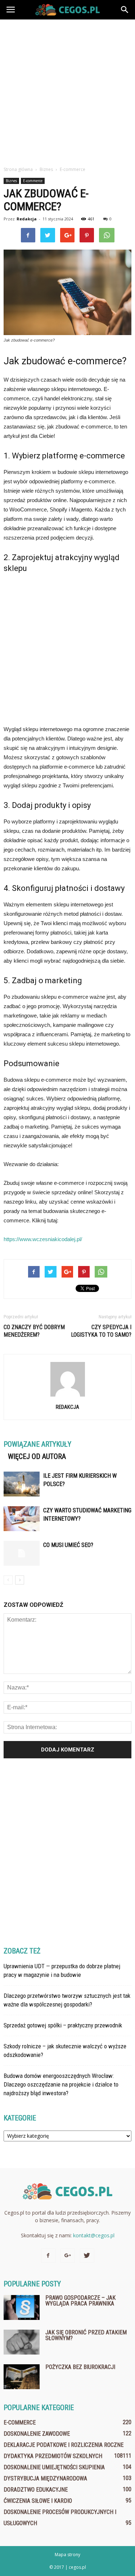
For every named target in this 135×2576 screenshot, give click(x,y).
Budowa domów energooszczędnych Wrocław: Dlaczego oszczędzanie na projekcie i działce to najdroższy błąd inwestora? (61, 2084)
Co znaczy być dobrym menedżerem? (34, 1331)
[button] (125, 10)
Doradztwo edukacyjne (36, 2490)
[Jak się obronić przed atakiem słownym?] (22, 2342)
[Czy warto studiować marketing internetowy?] (22, 1519)
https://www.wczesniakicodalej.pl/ (43, 1239)
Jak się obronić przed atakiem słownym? (86, 2335)
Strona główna (18, 169)
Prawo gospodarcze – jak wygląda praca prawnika (80, 2301)
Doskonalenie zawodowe (37, 2434)
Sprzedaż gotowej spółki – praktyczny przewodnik (63, 2025)
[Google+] (68, 2256)
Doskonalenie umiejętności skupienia (54, 2467)
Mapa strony (67, 2555)
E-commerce (33, 181)
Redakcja (27, 219)
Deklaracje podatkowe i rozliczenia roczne (64, 2445)
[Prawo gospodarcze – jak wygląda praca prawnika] (22, 2307)
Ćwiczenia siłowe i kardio (38, 2501)
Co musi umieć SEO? (68, 1545)
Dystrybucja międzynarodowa (45, 2478)
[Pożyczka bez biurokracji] (22, 2377)
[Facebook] (48, 2256)
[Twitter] (87, 2256)
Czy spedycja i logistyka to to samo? (101, 1331)
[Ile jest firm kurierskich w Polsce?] (22, 1484)
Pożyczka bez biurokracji (80, 2367)
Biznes (11, 181)
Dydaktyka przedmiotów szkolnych (53, 2456)
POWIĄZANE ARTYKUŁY (37, 1444)
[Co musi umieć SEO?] (22, 1553)
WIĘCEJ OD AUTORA (37, 1456)
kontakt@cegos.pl (94, 2235)
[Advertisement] (67, 91)
